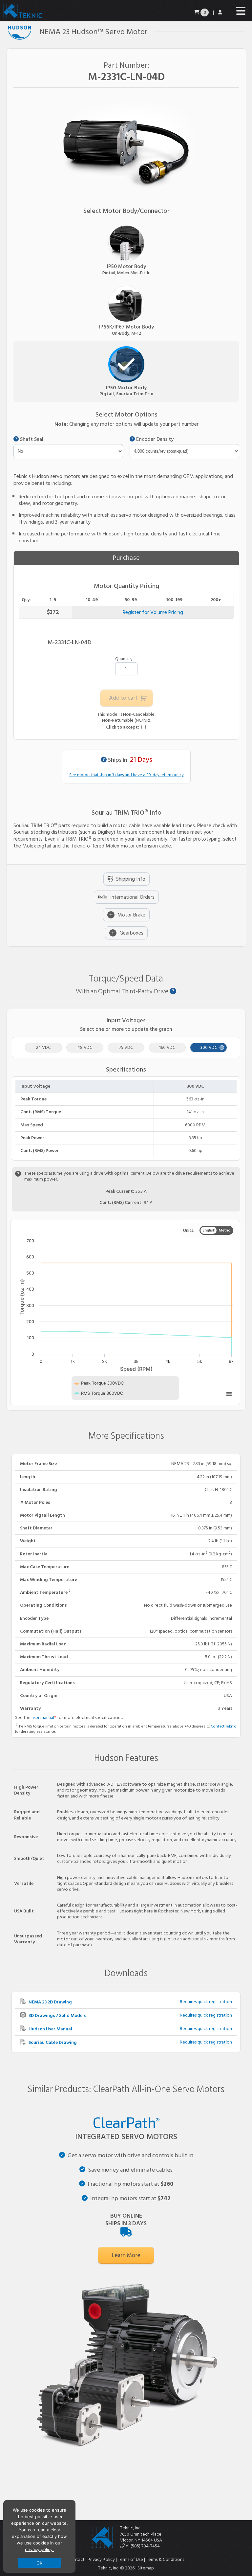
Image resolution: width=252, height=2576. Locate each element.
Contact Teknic (223, 1726)
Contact (76, 2559)
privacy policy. (39, 2549)
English (209, 1230)
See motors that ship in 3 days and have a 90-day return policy (126, 775)
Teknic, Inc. (131, 2528)
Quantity (124, 659)
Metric (224, 1230)
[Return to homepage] (22, 18)
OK (40, 2563)
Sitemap (146, 2568)
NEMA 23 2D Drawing (50, 2002)
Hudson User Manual (50, 2029)
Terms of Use (130, 2559)
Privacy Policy (101, 2559)
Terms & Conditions (165, 2559)
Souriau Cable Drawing (52, 2042)
